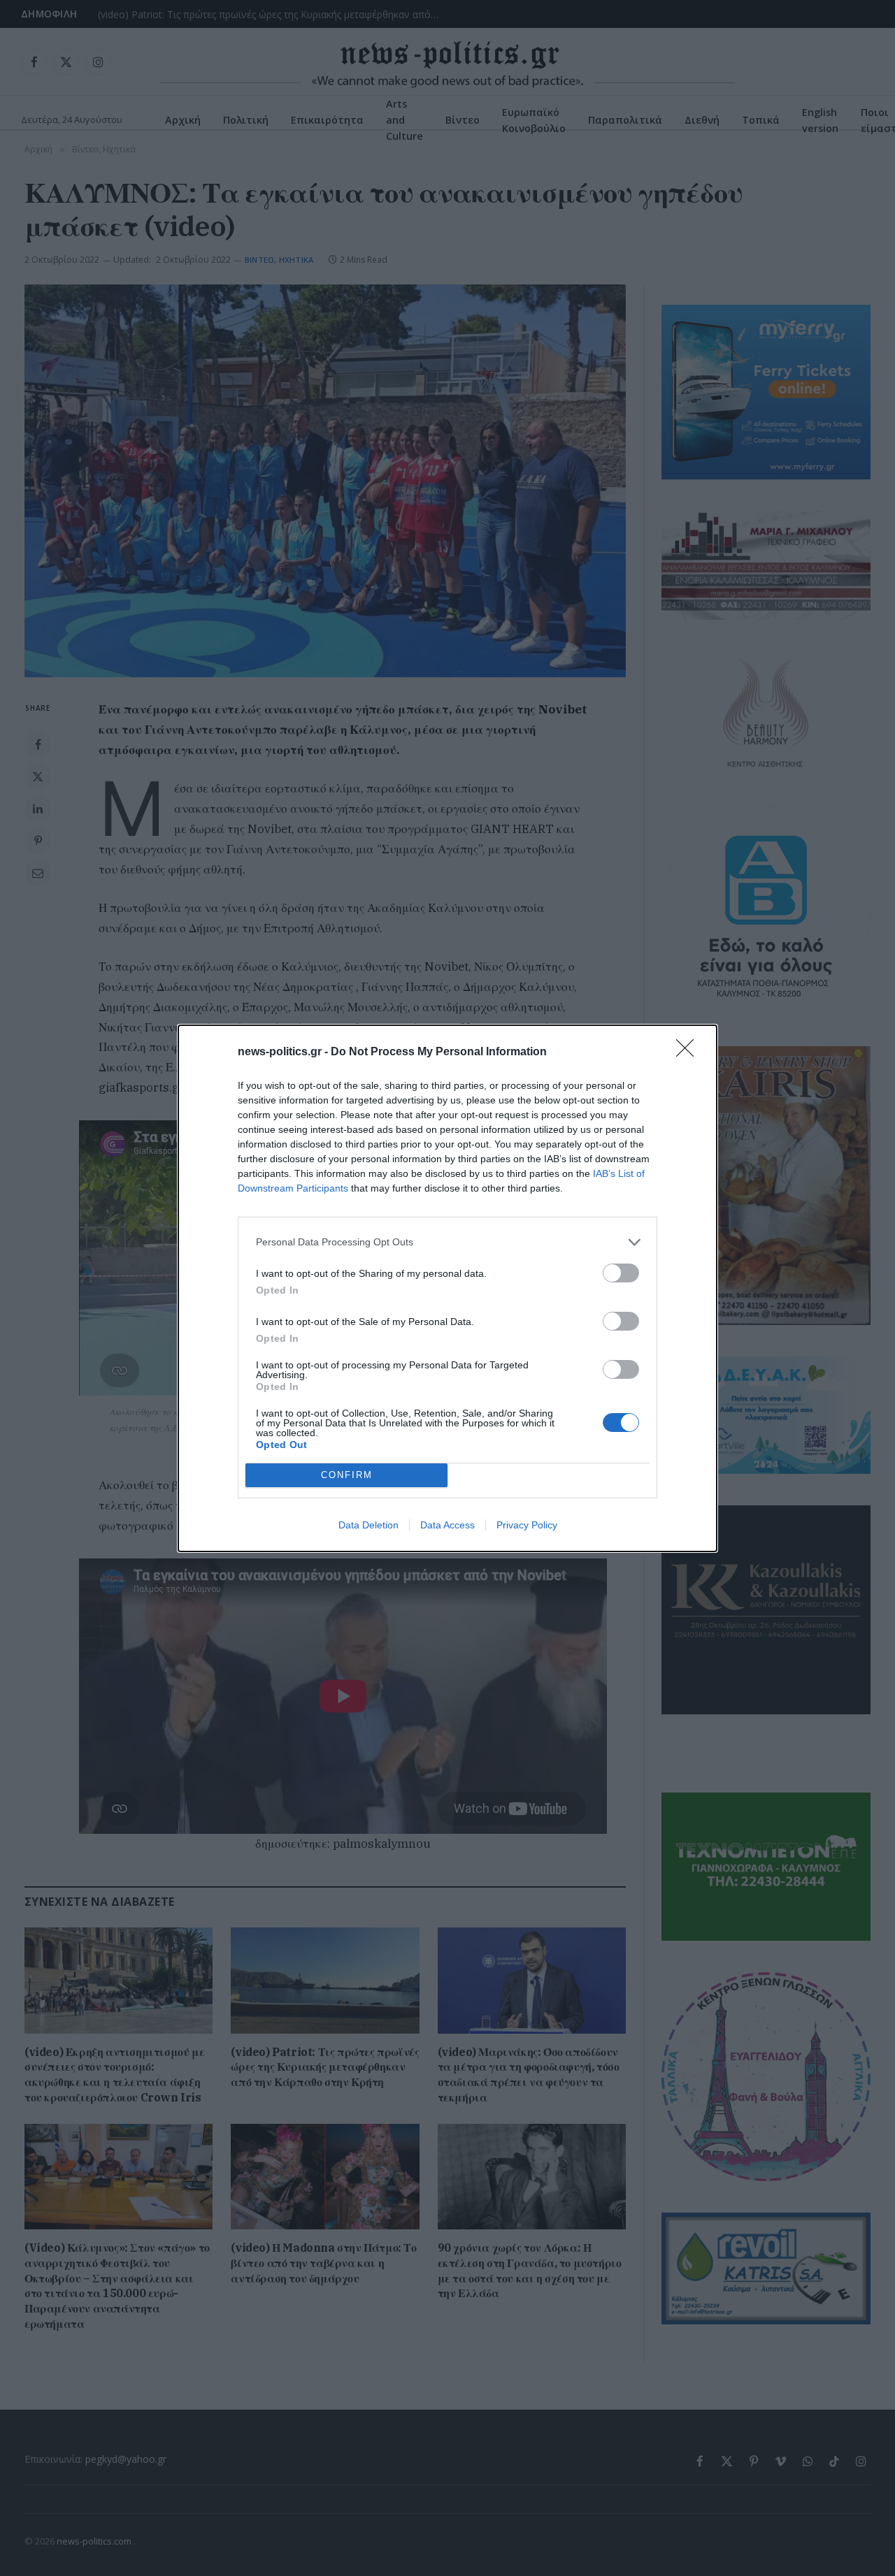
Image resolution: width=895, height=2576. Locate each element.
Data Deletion (368, 1525)
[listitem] (447, 1242)
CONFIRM (347, 1475)
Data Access (447, 1525)
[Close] (689, 1052)
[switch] (621, 1273)
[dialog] (447, 1288)
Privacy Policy (527, 1525)
